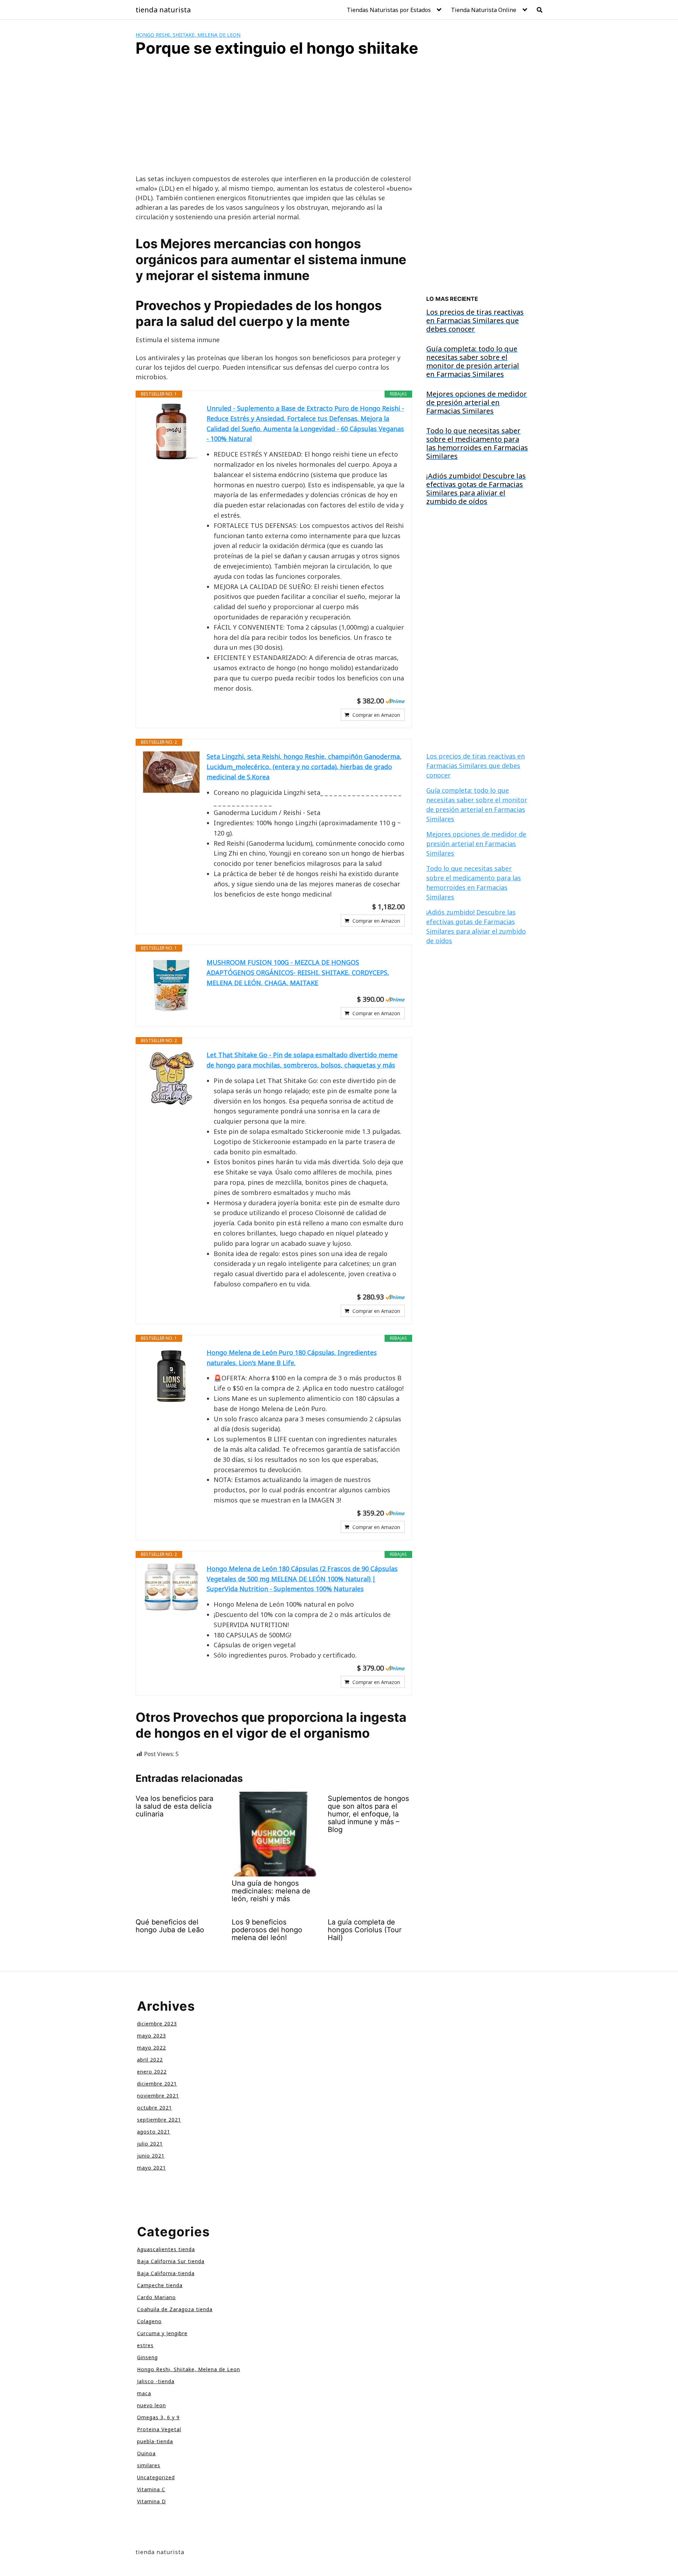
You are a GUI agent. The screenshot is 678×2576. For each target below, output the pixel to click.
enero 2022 (152, 2072)
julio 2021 (150, 2144)
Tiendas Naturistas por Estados (389, 10)
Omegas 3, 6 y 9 (158, 2417)
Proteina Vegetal (159, 2429)
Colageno (149, 2321)
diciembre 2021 (157, 2084)
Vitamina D (151, 2501)
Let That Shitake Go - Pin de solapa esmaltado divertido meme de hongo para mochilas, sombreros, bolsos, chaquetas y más (302, 1060)
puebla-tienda (155, 2441)
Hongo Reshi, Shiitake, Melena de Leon (188, 35)
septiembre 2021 (159, 2120)
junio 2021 (151, 2156)
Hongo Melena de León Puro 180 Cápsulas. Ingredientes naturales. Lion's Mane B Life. (292, 1358)
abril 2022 (150, 2060)
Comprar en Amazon (376, 715)
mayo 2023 (151, 2036)
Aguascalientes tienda (166, 2249)
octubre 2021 (154, 2108)
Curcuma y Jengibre (162, 2333)
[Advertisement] (274, 122)
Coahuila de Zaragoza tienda (175, 2309)
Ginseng (147, 2357)
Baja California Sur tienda (171, 2261)
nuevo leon (151, 2405)
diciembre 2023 (157, 2024)
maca (144, 2393)
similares (149, 2465)
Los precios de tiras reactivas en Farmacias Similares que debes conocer (475, 766)
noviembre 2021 (158, 2096)
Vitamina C (151, 2489)
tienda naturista (163, 10)
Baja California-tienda (166, 2273)
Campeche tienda (160, 2285)
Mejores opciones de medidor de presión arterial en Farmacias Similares (476, 844)
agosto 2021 (154, 2132)
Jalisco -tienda (156, 2381)
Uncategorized (156, 2477)
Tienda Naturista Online (484, 10)
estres (145, 2345)
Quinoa (146, 2453)
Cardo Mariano (156, 2297)
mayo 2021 (151, 2168)
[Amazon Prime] (395, 701)
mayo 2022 (151, 2048)
